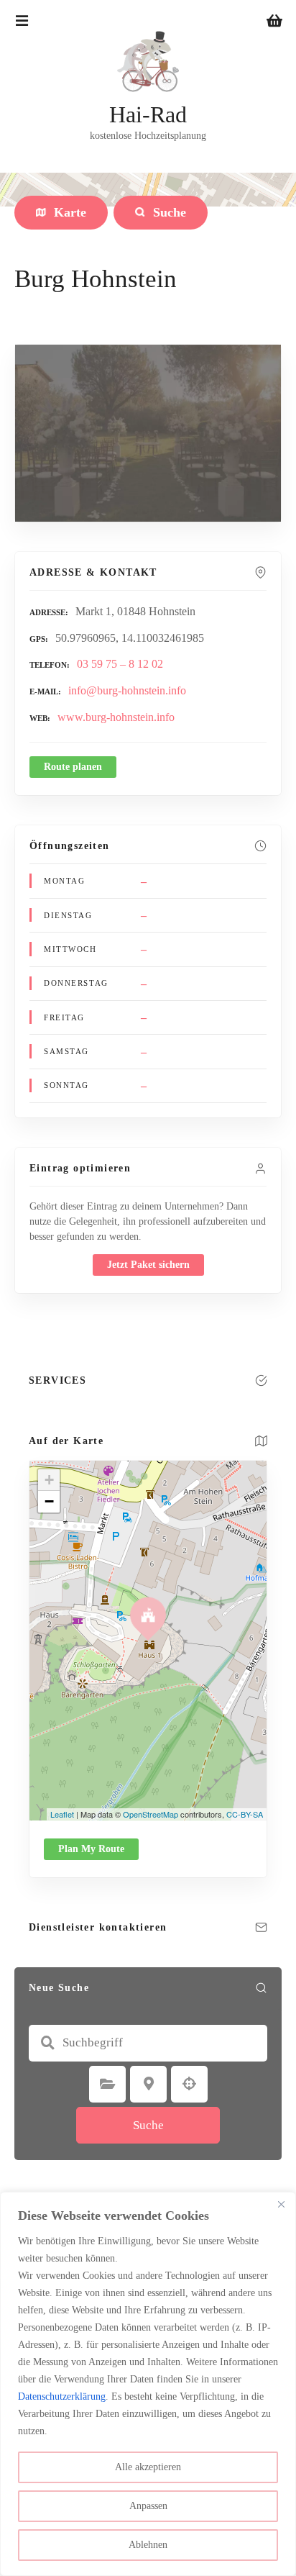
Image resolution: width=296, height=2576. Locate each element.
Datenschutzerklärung (62, 2396)
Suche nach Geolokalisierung (190, 2084)
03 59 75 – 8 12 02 (120, 664)
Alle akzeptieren (148, 2467)
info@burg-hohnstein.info (127, 690)
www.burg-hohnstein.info (116, 717)
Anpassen (148, 2506)
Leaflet (62, 1814)
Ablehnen (148, 2545)
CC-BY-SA (245, 1814)
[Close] (281, 2204)
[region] (148, 2384)
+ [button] (49, 1480)
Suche (148, 2125)
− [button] (49, 1501)
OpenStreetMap (151, 1814)
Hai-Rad (148, 114)
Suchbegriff (47, 2043)
